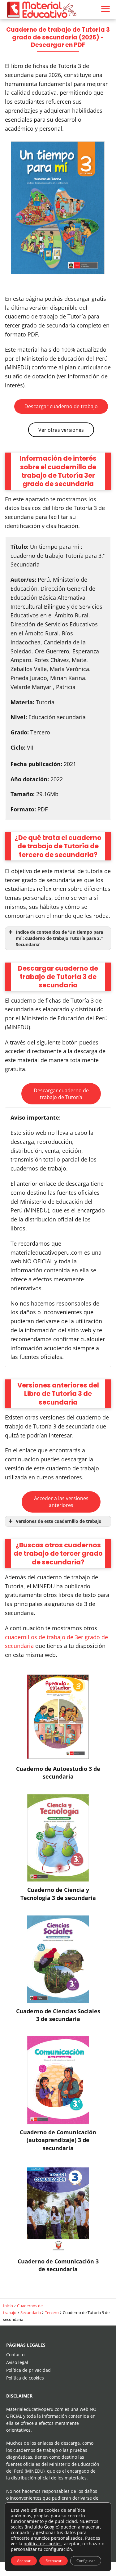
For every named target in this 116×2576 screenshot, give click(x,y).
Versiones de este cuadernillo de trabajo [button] (59, 1521)
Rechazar (54, 2561)
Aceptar (24, 2561)
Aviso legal (17, 2362)
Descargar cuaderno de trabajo (61, 406)
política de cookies (43, 2544)
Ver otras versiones (61, 430)
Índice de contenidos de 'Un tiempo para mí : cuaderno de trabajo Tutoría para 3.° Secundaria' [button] (59, 938)
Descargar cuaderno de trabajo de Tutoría (61, 1094)
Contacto (15, 2355)
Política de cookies (25, 2378)
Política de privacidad (28, 2370)
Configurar (86, 2561)
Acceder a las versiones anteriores (61, 1502)
